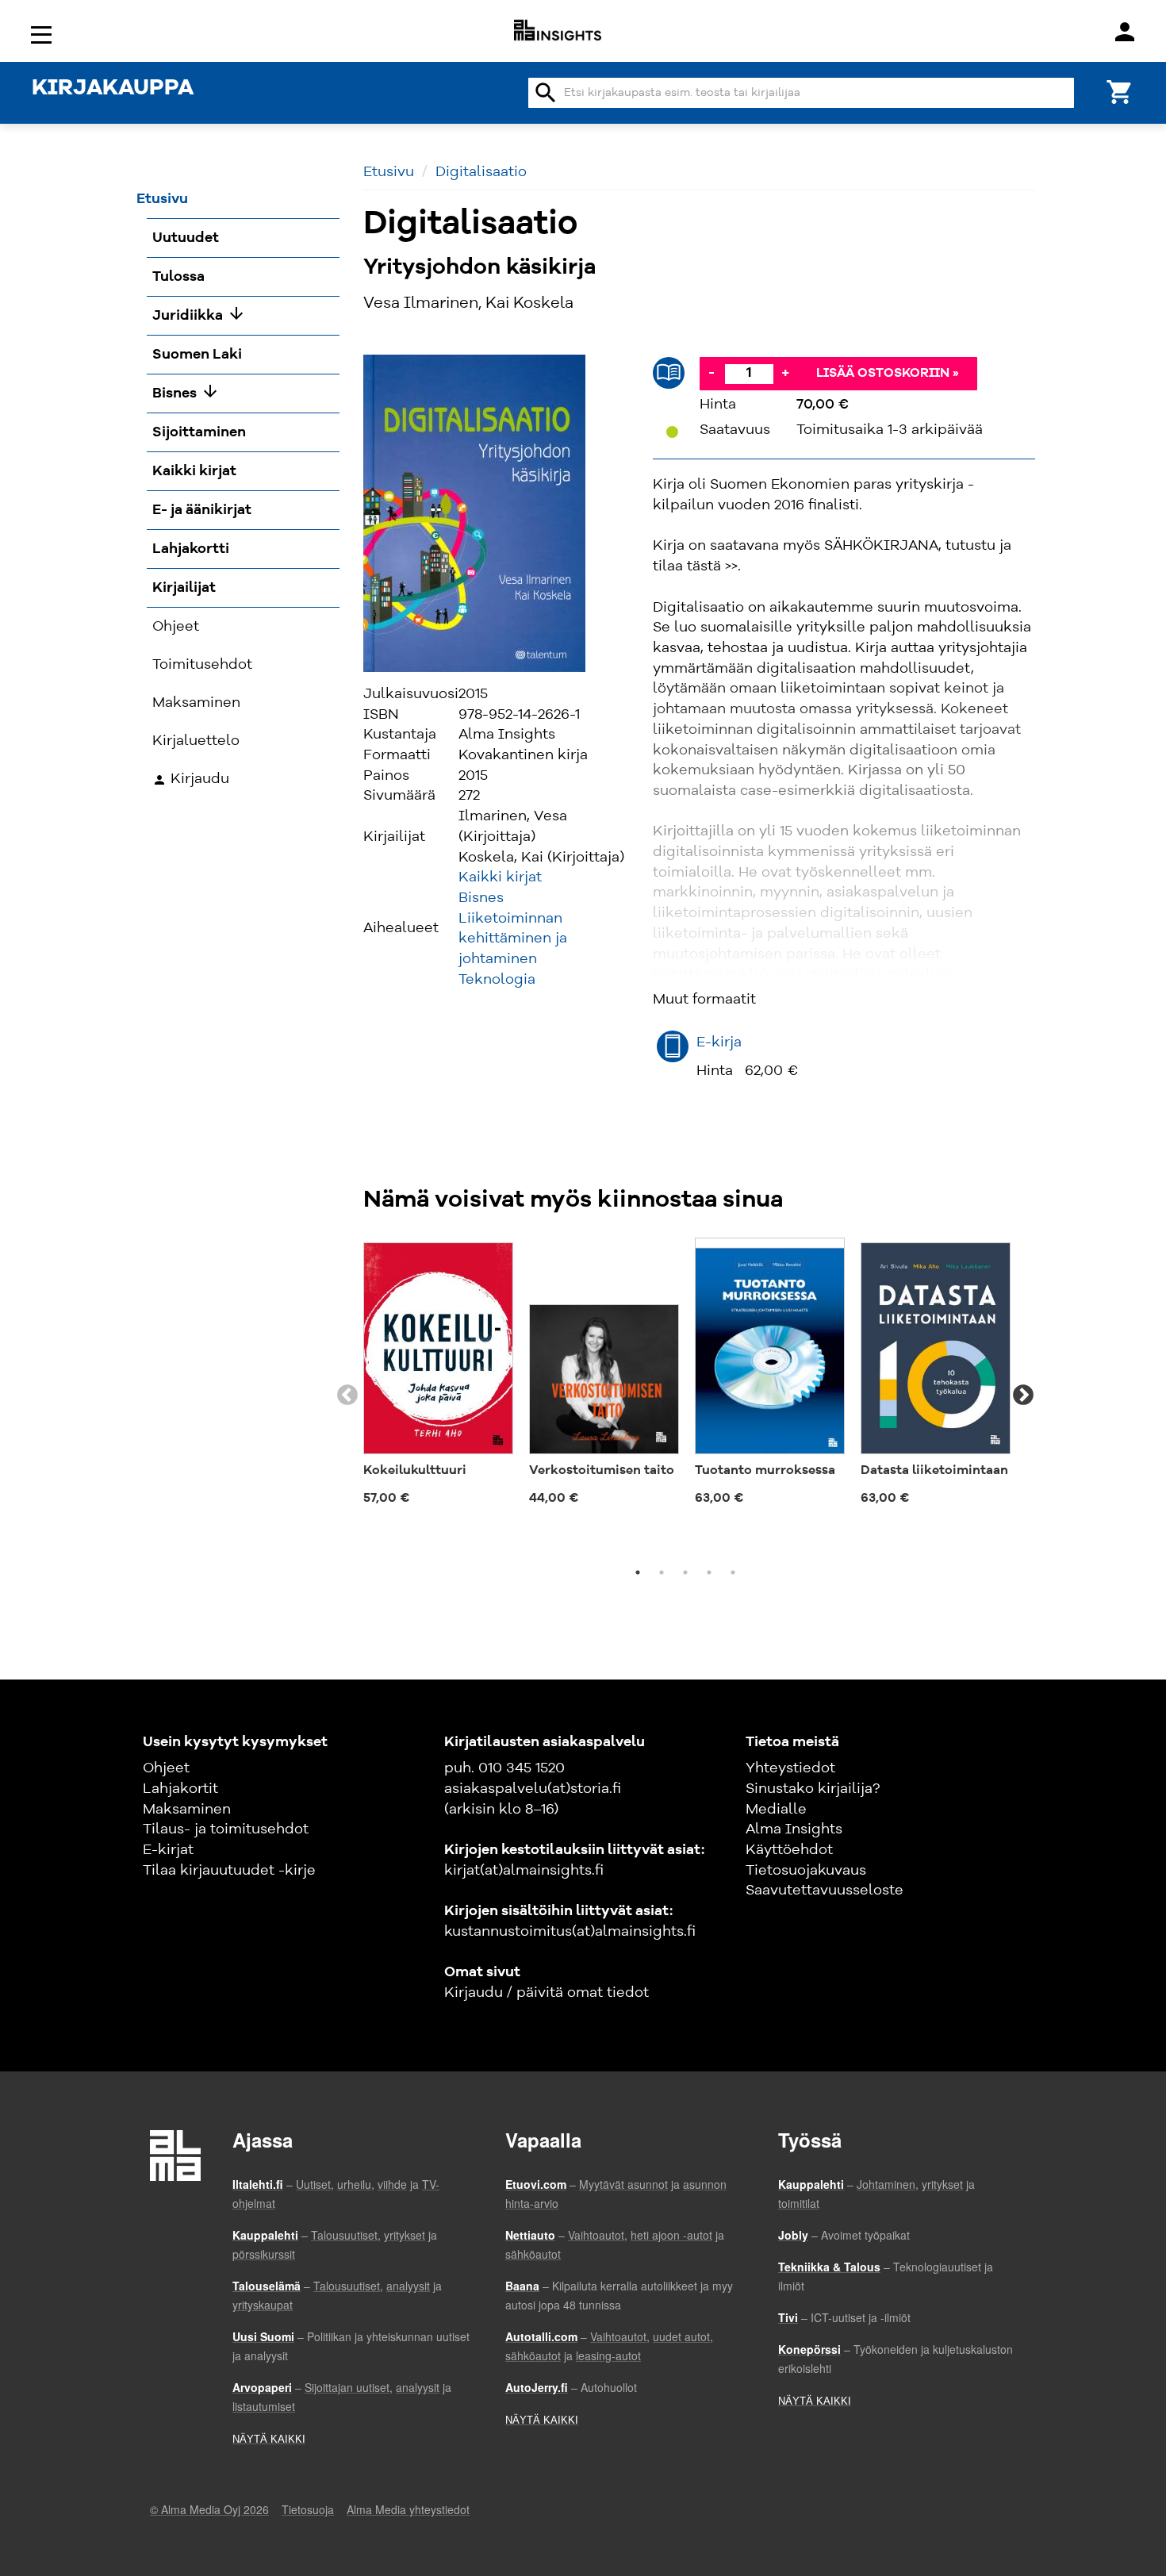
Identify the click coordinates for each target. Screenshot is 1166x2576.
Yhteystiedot (790, 1768)
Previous (347, 1395)
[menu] (44, 34)
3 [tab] (685, 1572)
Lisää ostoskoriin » (888, 374)
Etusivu (389, 172)
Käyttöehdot (789, 1850)
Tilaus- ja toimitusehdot (226, 1829)
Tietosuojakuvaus (806, 1871)
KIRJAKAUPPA (113, 89)
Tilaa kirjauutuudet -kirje (229, 1871)
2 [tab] (662, 1572)
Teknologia (497, 980)
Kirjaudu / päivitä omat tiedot (547, 1993)
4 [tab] (709, 1572)
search (546, 93)
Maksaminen (187, 1810)
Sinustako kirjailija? (813, 1789)
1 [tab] (638, 1572)
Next (1023, 1395)
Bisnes (481, 898)
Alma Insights (794, 1829)
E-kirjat (168, 1850)
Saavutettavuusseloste (825, 1891)
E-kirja (719, 1042)
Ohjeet (166, 1768)
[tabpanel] (438, 1377)
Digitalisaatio (481, 172)
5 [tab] (733, 1572)
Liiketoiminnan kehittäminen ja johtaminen (513, 939)
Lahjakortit (180, 1789)
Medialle (776, 1810)
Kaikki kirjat (500, 877)
